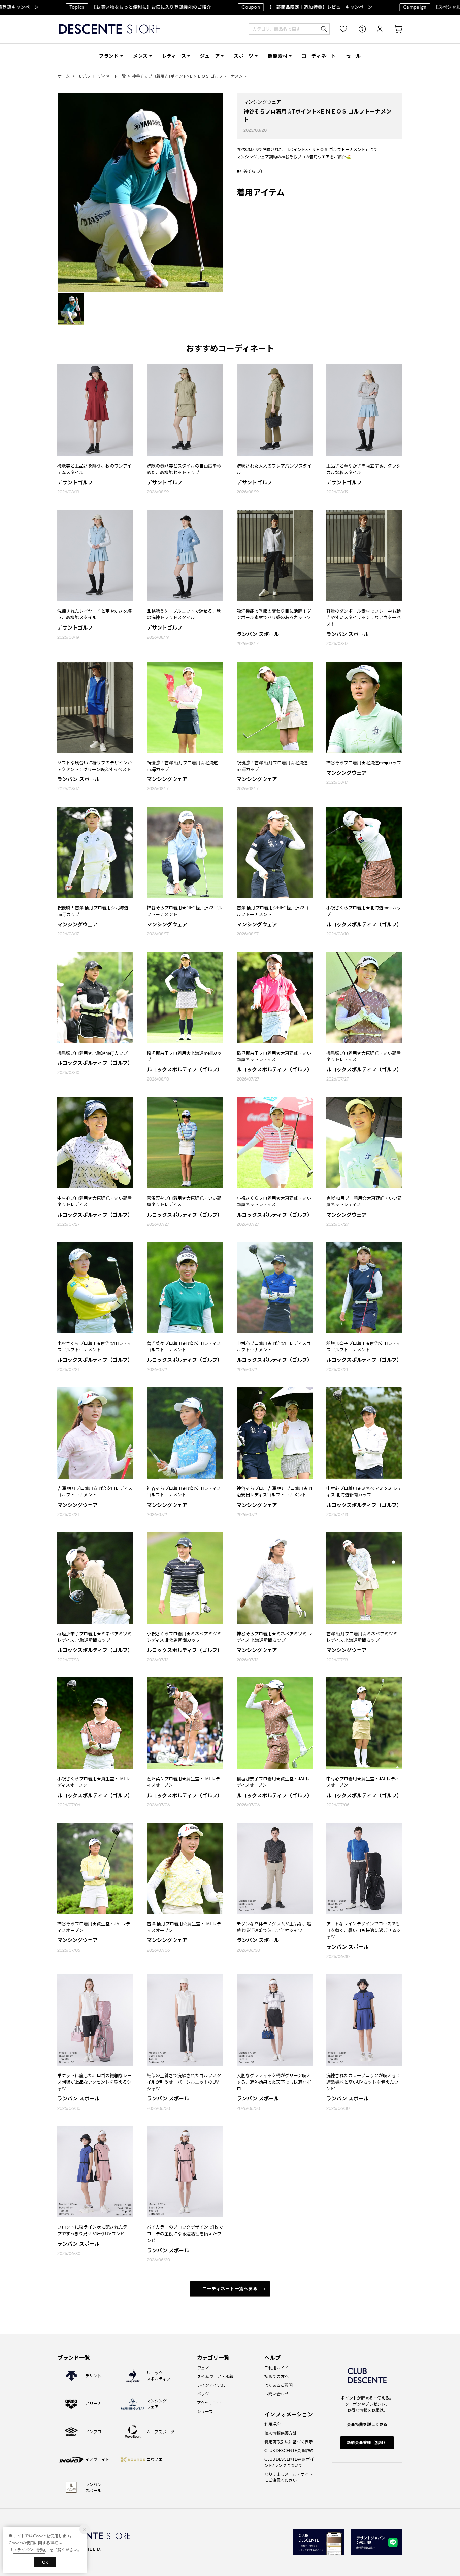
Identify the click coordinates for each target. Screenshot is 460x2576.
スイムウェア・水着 (215, 2376)
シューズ (205, 2411)
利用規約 (272, 2424)
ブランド (109, 56)
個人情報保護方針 (281, 2433)
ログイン (375, 29)
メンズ (140, 56)
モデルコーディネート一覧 (102, 76)
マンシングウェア (262, 102)
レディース (174, 56)
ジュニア (210, 56)
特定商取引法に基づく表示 (289, 2442)
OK (45, 2562)
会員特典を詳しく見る (367, 2425)
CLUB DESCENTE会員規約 (289, 2451)
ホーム (64, 76)
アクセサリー (209, 2403)
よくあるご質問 (278, 2385)
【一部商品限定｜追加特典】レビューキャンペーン (268, 7)
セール (354, 56)
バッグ (203, 2394)
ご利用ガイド (276, 2368)
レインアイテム (211, 2385)
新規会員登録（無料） (367, 2442)
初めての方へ (276, 2376)
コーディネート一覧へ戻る (230, 2289)
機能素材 (278, 56)
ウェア (203, 2368)
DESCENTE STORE (109, 29)
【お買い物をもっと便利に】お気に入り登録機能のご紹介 (101, 7)
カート (393, 29)
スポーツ (244, 56)
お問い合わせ (276, 2394)
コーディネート (319, 56)
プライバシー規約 (29, 2550)
